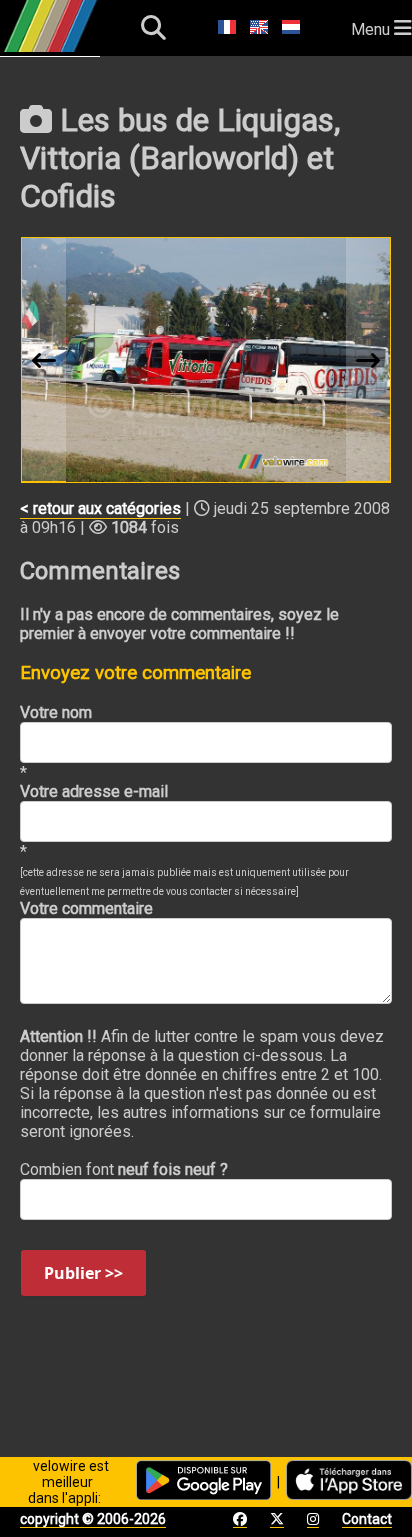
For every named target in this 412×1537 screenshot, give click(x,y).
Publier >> (83, 1273)
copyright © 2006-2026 (93, 1519)
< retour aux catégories (100, 508)
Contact (367, 1519)
